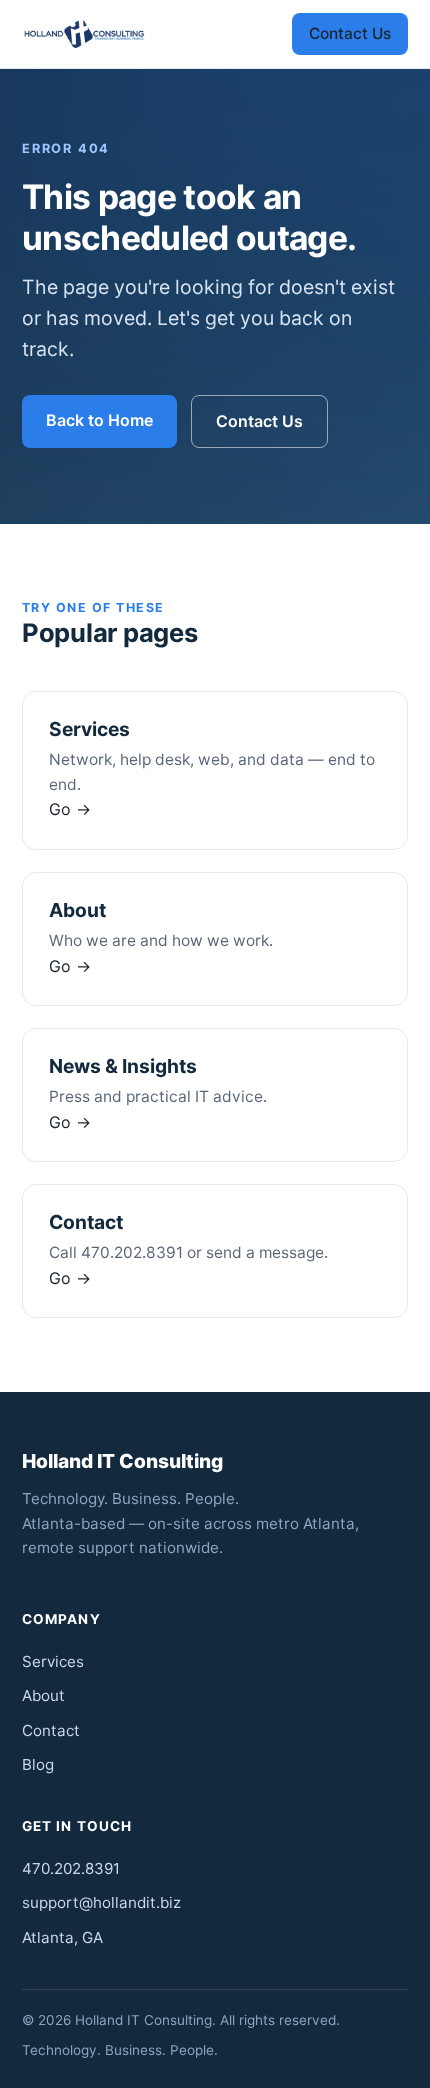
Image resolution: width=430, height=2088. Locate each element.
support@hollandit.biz (101, 1902)
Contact (51, 1730)
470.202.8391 (71, 1868)
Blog (38, 1764)
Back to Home (99, 420)
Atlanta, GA (62, 1937)
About (43, 1695)
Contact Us (350, 33)
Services (53, 1661)
